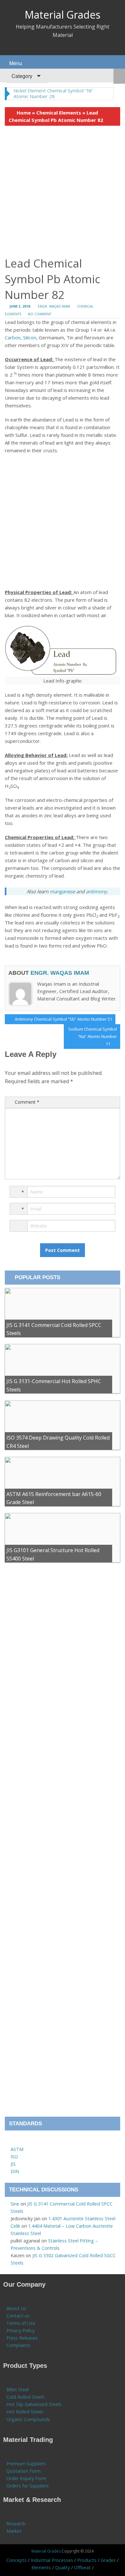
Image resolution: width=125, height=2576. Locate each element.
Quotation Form (24, 2471)
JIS (13, 2164)
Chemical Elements (59, 113)
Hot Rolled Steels (25, 2412)
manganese (63, 891)
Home (24, 113)
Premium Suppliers (26, 2464)
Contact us (18, 2316)
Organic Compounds (28, 2419)
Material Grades (63, 15)
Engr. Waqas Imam (54, 306)
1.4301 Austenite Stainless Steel (82, 2219)
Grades (108, 2560)
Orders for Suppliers (28, 2486)
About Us (16, 2308)
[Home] (14, 2142)
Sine (15, 2204)
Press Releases (22, 2338)
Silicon (30, 337)
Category (21, 76)
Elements (41, 2567)
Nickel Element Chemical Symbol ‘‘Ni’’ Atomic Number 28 (53, 93)
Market (14, 2531)
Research (16, 2524)
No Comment (40, 314)
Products (87, 2560)
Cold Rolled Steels (25, 2397)
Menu (15, 63)
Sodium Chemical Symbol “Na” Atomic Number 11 (92, 1036)
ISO (14, 2157)
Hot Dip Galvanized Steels (34, 2404)
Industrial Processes (52, 2560)
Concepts (17, 2560)
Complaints (18, 2345)
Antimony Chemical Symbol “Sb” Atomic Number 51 (63, 1020)
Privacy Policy (21, 2330)
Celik (15, 2226)
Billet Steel (18, 2389)
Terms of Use (21, 2323)
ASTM (17, 2149)
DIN (15, 2171)
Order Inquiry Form (26, 2478)
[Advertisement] (63, 191)
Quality (63, 2567)
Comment (27, 1102)
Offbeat (82, 2567)
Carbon (13, 337)
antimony (96, 891)
